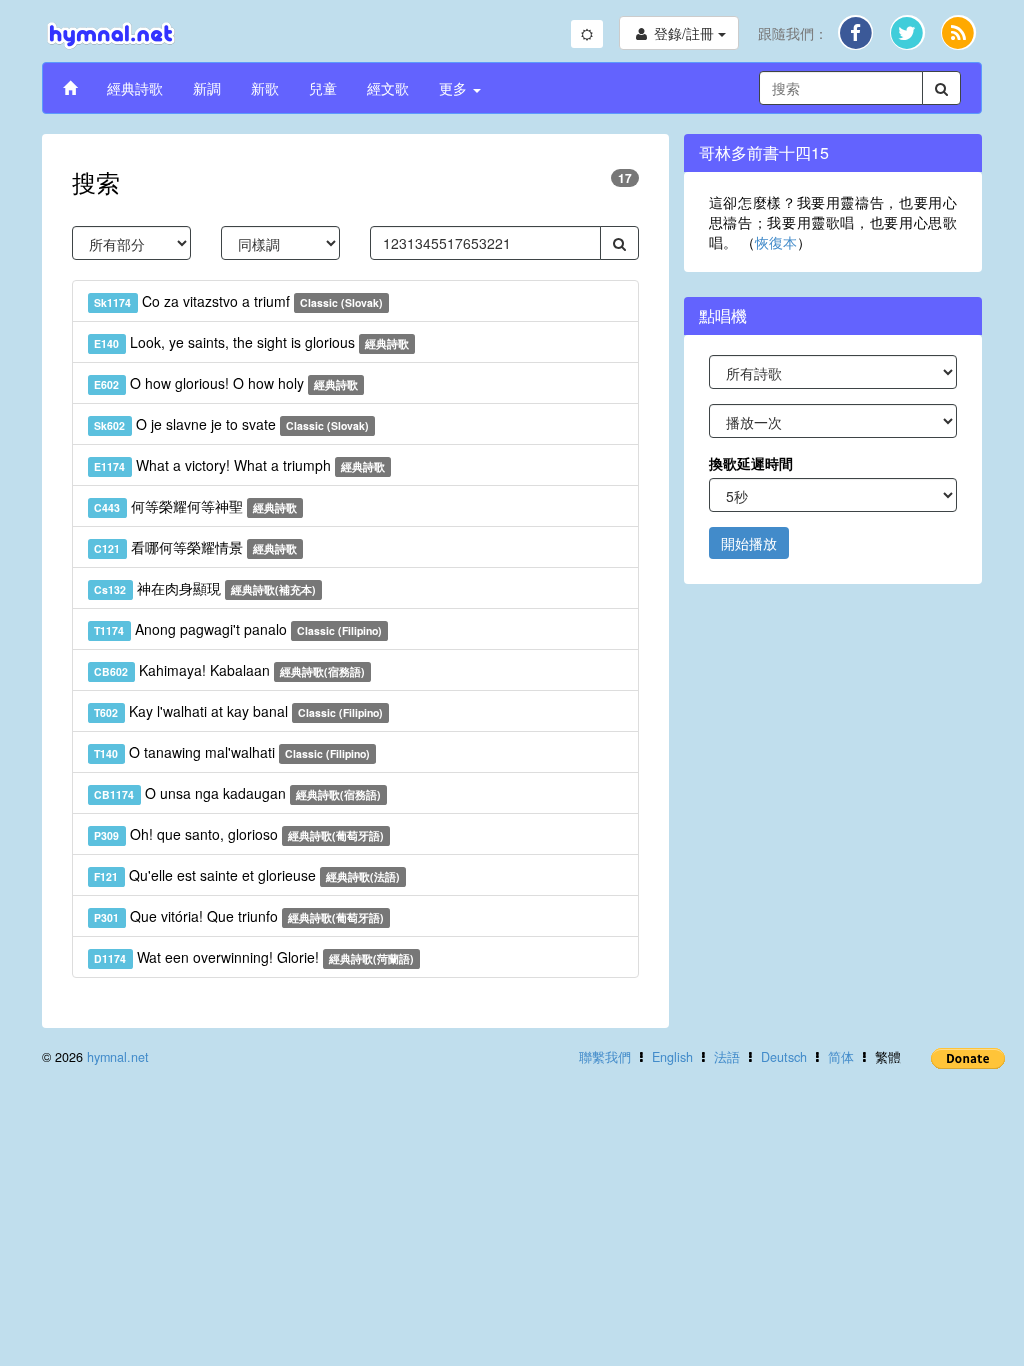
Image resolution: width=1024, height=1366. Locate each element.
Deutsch (784, 1057)
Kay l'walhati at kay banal (238, 711)
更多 (455, 88)
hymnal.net (118, 1057)
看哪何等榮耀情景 (195, 547)
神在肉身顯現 (205, 588)
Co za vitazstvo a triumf (238, 301)
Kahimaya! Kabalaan (229, 670)
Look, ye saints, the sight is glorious (251, 342)
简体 (841, 1057)
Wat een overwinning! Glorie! (254, 957)
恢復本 (776, 242)
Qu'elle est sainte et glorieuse (247, 875)
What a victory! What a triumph (239, 465)
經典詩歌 (135, 88)
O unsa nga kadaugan (237, 793)
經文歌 (388, 88)
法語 (727, 1057)
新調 (207, 88)
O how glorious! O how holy (226, 383)
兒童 (323, 88)
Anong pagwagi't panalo (238, 629)
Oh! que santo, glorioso (239, 834)
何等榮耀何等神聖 (195, 506)
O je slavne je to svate (231, 424)
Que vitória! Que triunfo (239, 916)
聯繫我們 (605, 1057)
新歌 (265, 88)
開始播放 (749, 543)
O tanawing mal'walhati (232, 752)
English (672, 1057)
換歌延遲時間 (751, 463)
